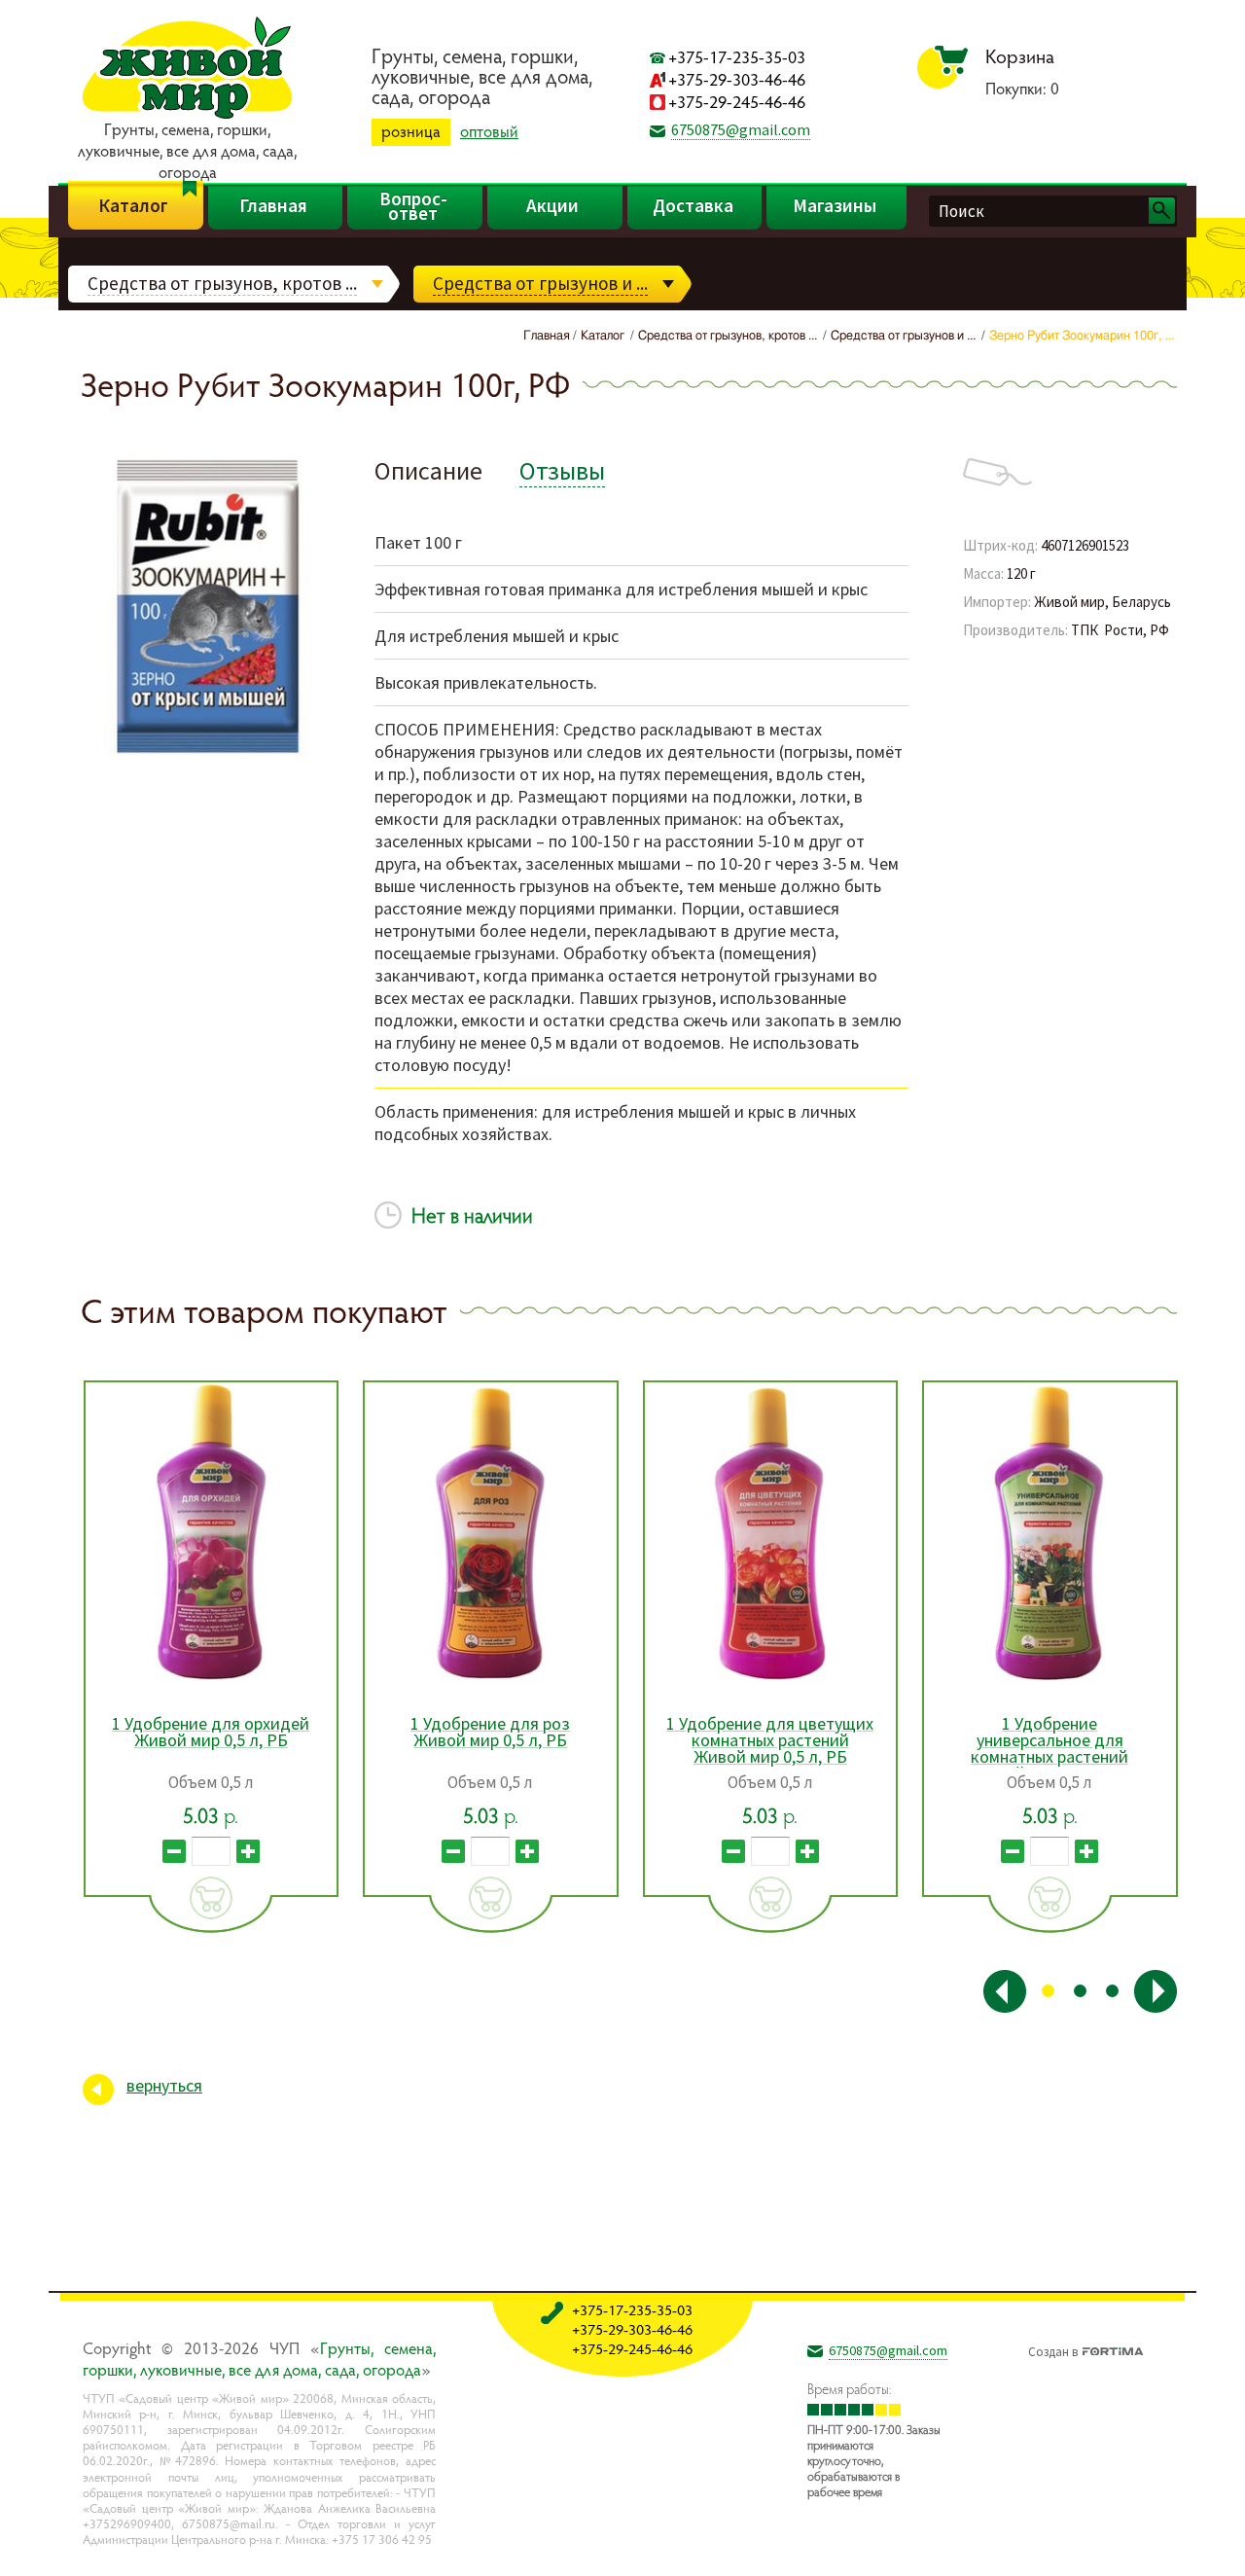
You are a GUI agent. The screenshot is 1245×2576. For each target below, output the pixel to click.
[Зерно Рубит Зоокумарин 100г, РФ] (209, 754)
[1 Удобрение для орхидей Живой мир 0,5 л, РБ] (212, 1533)
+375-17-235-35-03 (737, 57)
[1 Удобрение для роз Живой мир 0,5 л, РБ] (491, 1533)
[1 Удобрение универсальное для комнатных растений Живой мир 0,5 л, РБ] (1050, 1533)
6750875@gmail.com (741, 129)
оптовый (489, 131)
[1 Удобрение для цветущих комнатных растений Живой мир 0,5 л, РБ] (771, 1533)
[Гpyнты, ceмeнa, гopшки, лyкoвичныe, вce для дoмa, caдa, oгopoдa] (187, 116)
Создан (1053, 2349)
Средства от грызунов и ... (540, 283)
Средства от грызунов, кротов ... (222, 283)
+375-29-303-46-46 (737, 79)
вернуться (164, 2085)
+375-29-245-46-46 (737, 102)
